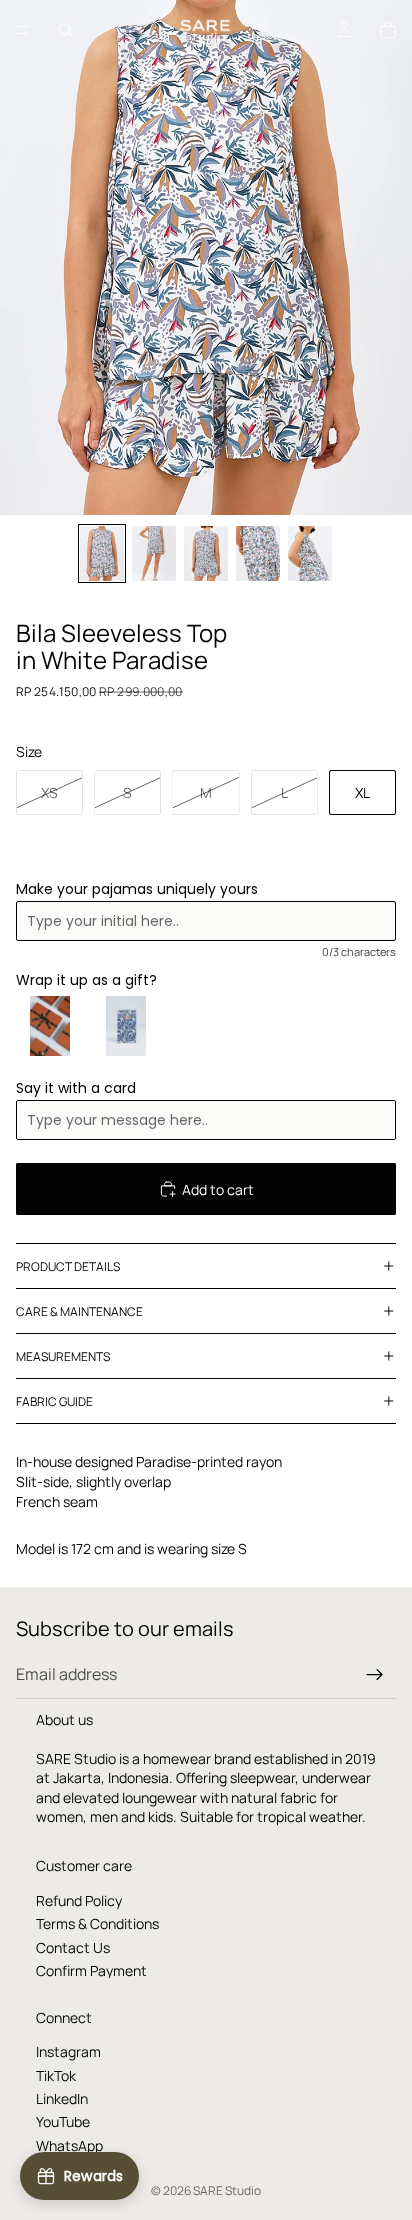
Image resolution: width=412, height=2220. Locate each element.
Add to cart (218, 1189)
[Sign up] (375, 1675)
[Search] (66, 30)
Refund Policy (79, 1900)
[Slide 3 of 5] (206, 553)
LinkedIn (62, 2098)
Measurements (63, 1356)
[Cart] (388, 30)
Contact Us (73, 1947)
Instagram (68, 2051)
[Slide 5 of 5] (310, 553)
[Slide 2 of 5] (154, 553)
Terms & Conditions (97, 1923)
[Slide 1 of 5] (102, 553)
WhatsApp (69, 2145)
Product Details (68, 1266)
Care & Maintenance (79, 1311)
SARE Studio (227, 2190)
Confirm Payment (91, 1970)
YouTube (63, 2121)
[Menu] (23, 30)
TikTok (56, 2075)
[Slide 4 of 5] (258, 553)
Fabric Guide (54, 1401)
